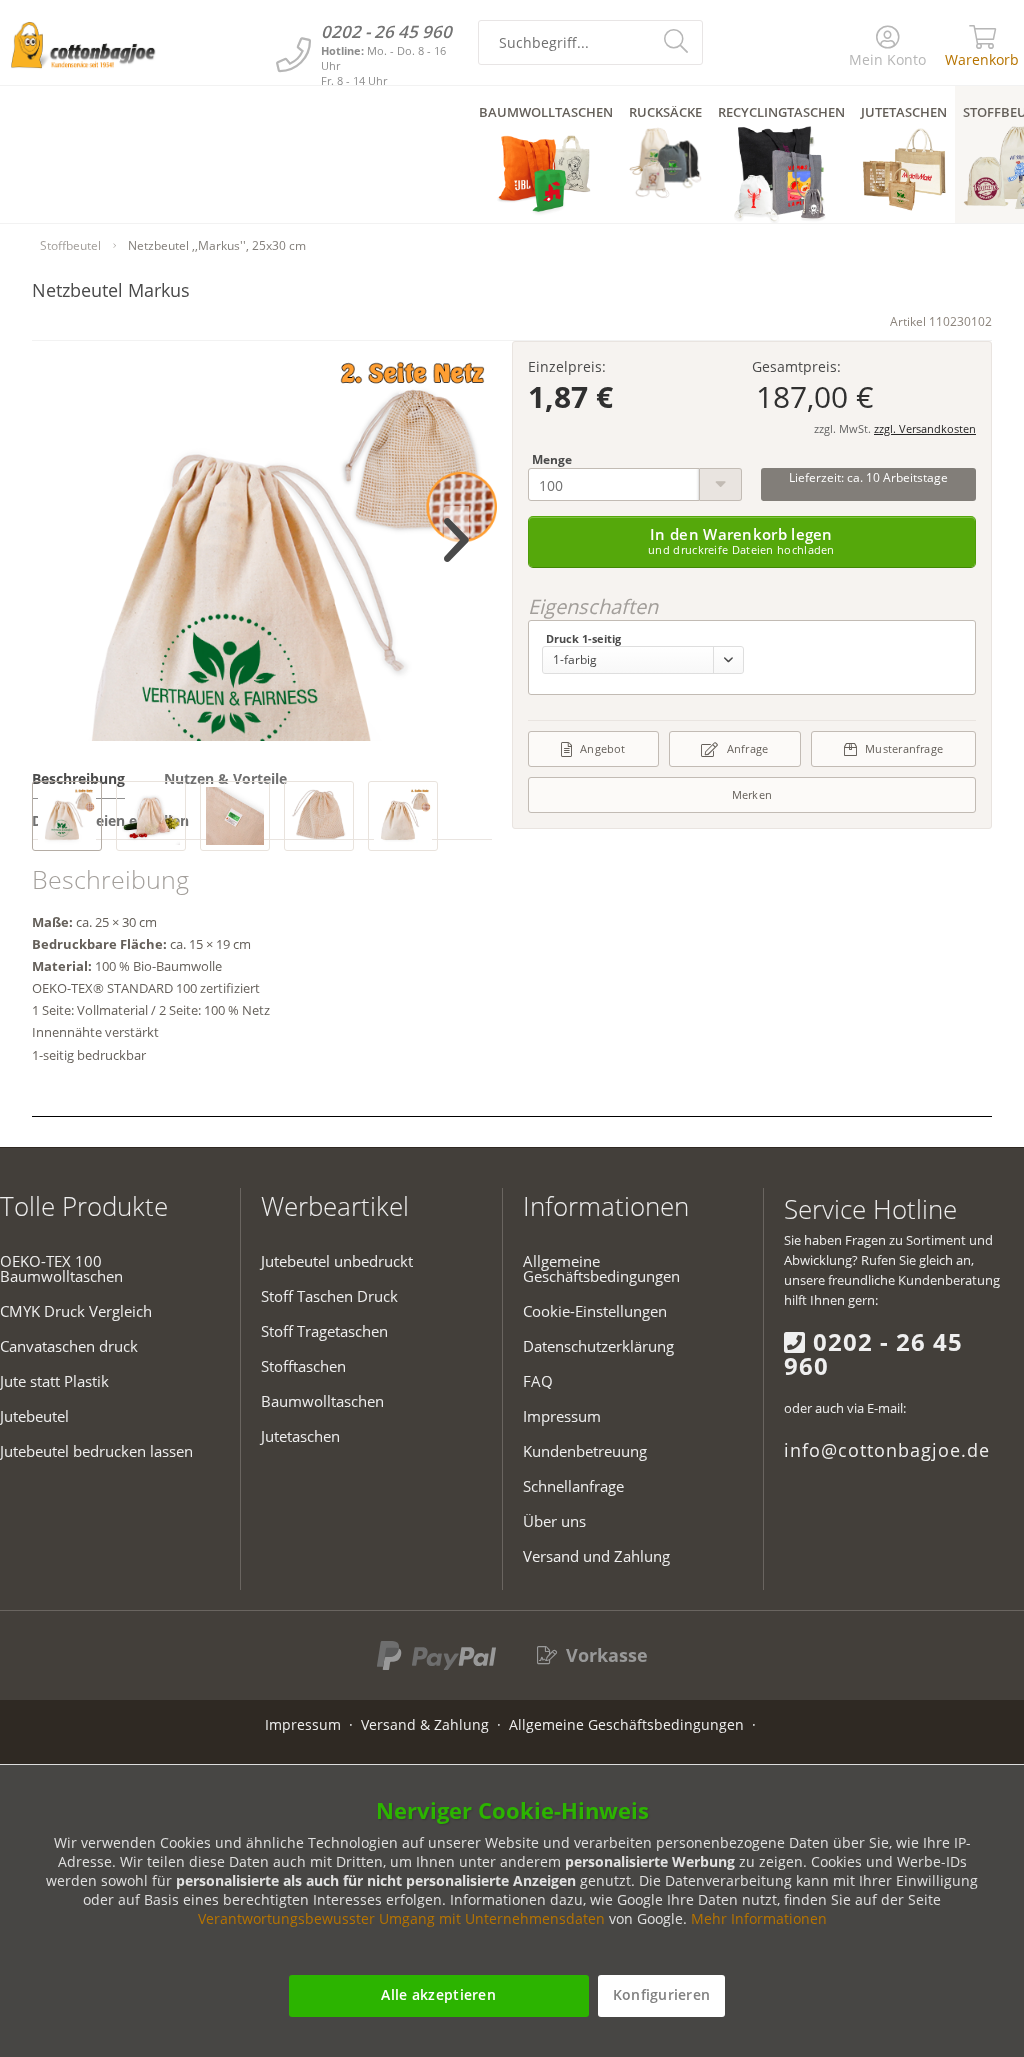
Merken (752, 794)
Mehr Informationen (759, 1918)
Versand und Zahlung (596, 1556)
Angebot (603, 748)
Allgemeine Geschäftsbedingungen (601, 1268)
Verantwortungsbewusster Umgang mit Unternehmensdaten (401, 1918)
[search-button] (678, 40)
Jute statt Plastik (54, 1381)
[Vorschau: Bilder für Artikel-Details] (67, 816)
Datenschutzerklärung (598, 1346)
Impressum (562, 1416)
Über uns (554, 1521)
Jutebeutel (34, 1416)
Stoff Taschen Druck (329, 1296)
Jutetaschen (300, 1436)
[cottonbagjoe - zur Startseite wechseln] (83, 45)
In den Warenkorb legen (741, 540)
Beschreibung (78, 778)
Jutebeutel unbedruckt (337, 1261)
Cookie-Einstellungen (595, 1311)
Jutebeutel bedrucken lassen (96, 1451)
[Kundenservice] (293, 54)
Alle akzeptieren (438, 1994)
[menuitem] (888, 47)
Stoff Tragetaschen (324, 1331)
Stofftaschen (303, 1366)
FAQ (538, 1381)
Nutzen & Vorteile (225, 778)
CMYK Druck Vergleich (76, 1311)
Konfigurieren (662, 1994)
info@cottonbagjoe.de (887, 1450)
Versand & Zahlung (425, 1724)
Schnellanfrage (573, 1486)
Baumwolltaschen (322, 1401)
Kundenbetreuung (585, 1451)
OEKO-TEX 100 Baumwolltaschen (61, 1268)
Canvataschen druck (69, 1346)
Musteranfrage (904, 748)
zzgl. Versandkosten (925, 428)
